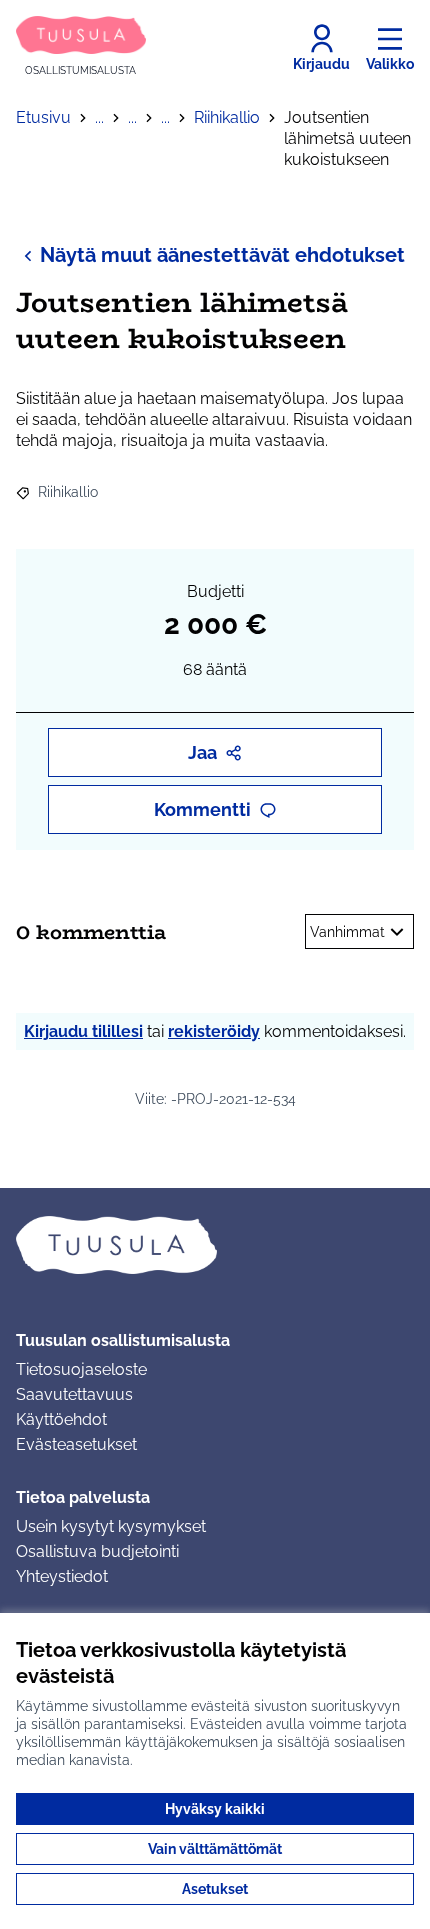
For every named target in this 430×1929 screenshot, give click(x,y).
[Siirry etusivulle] (215, 1245)
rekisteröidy (214, 1031)
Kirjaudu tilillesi (83, 1031)
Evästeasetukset (76, 1444)
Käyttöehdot (61, 1419)
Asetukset (215, 1889)
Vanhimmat (347, 932)
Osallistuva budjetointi (97, 1551)
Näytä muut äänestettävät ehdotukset (222, 255)
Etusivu (43, 117)
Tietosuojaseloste (81, 1369)
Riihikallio (227, 117)
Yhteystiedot (62, 1576)
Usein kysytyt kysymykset (111, 1526)
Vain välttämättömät (215, 1849)
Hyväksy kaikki (215, 1809)
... (99, 117)
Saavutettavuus (74, 1394)
